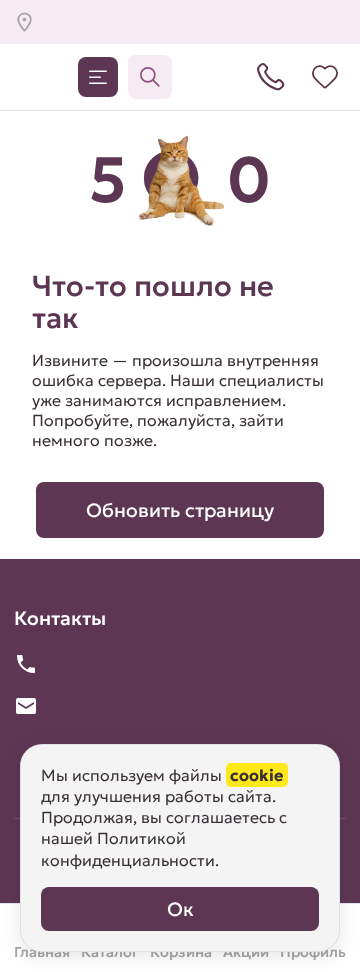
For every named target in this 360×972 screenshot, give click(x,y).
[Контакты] (271, 77)
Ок (180, 909)
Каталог (98, 77)
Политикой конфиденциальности (128, 848)
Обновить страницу (180, 510)
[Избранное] (325, 77)
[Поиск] (150, 77)
